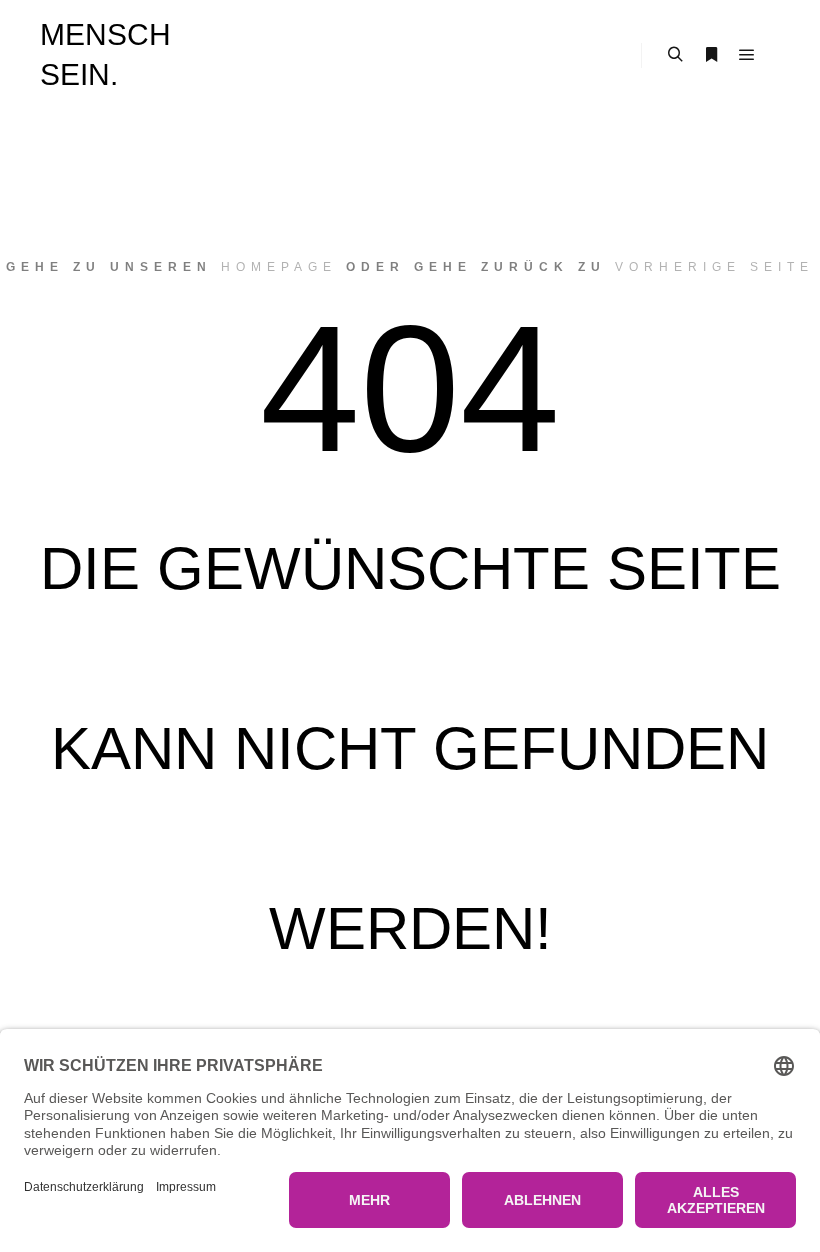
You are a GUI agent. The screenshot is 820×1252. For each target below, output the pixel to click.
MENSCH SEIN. (105, 54)
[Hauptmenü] (747, 55)
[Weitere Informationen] (711, 55)
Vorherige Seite (714, 267)
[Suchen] (675, 55)
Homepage (279, 267)
